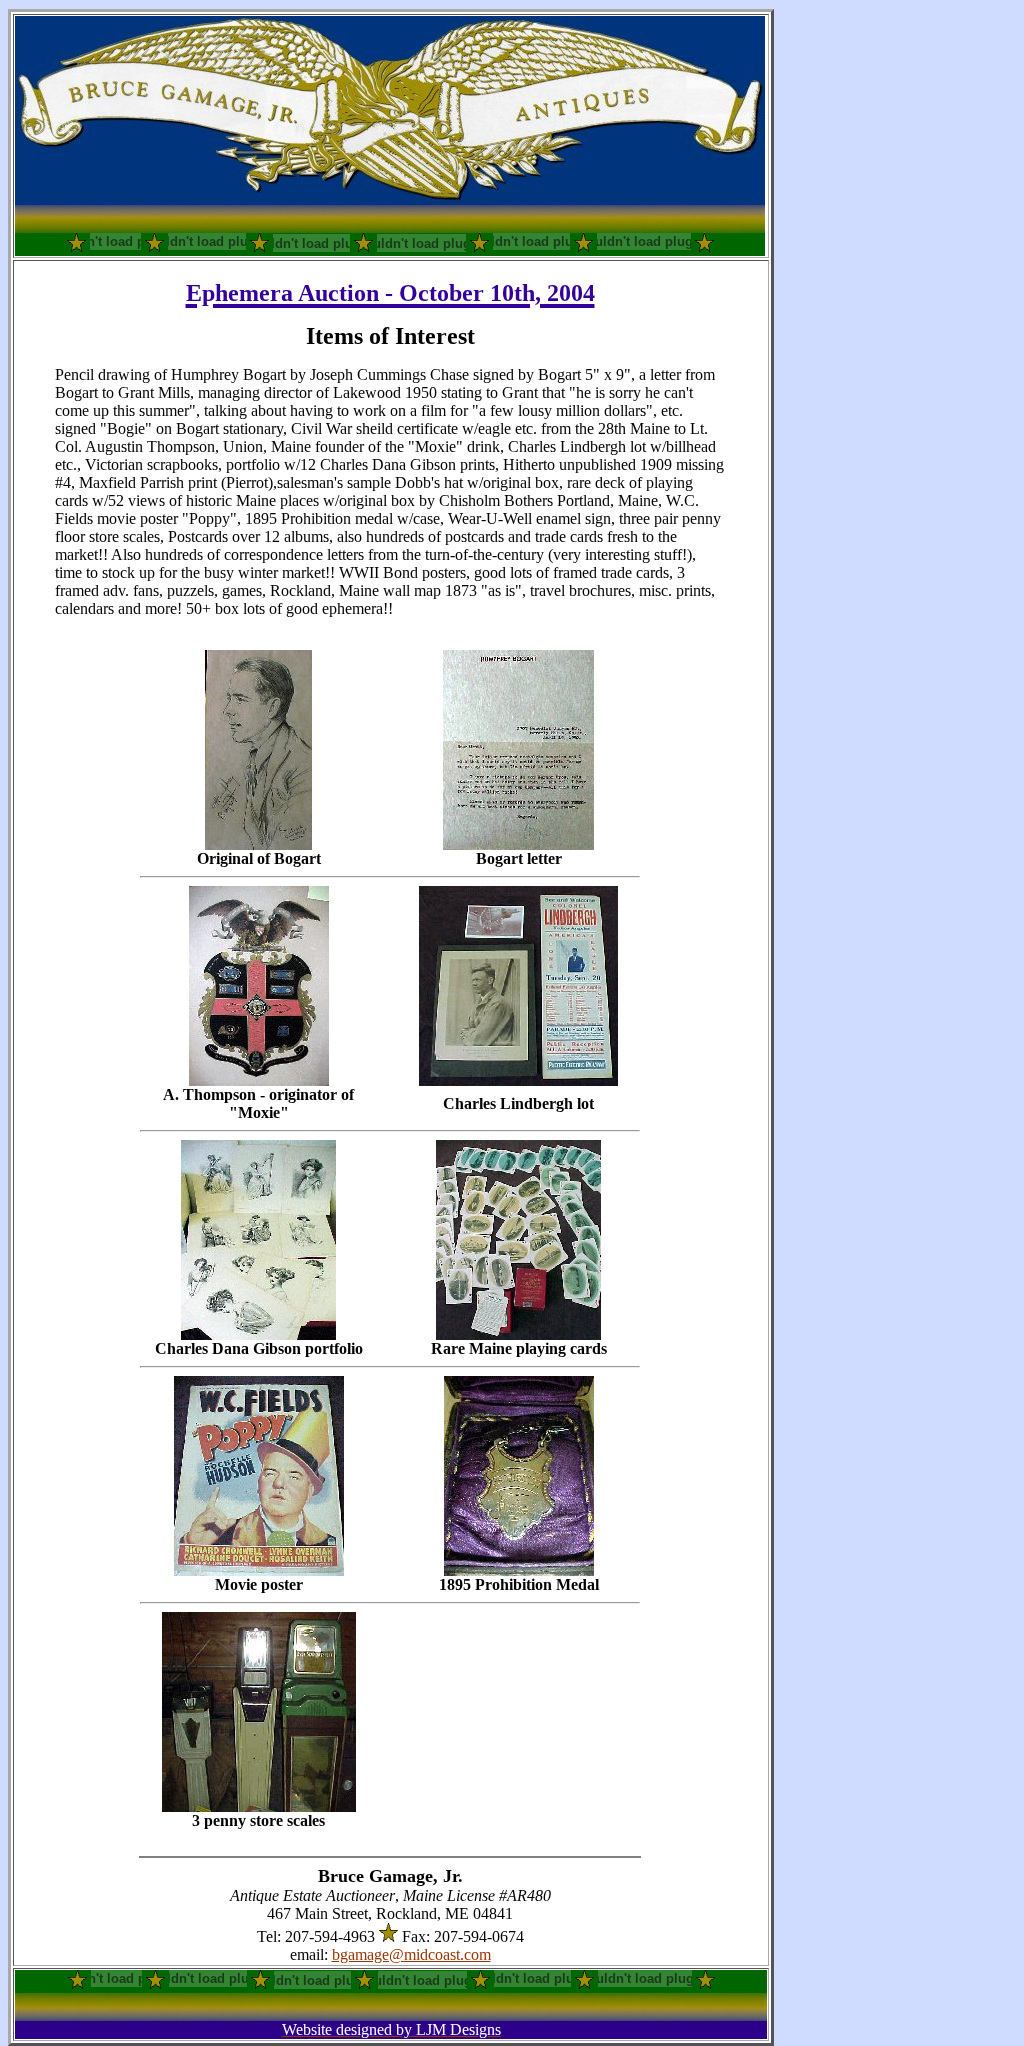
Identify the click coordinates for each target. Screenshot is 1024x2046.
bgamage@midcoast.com (411, 1954)
